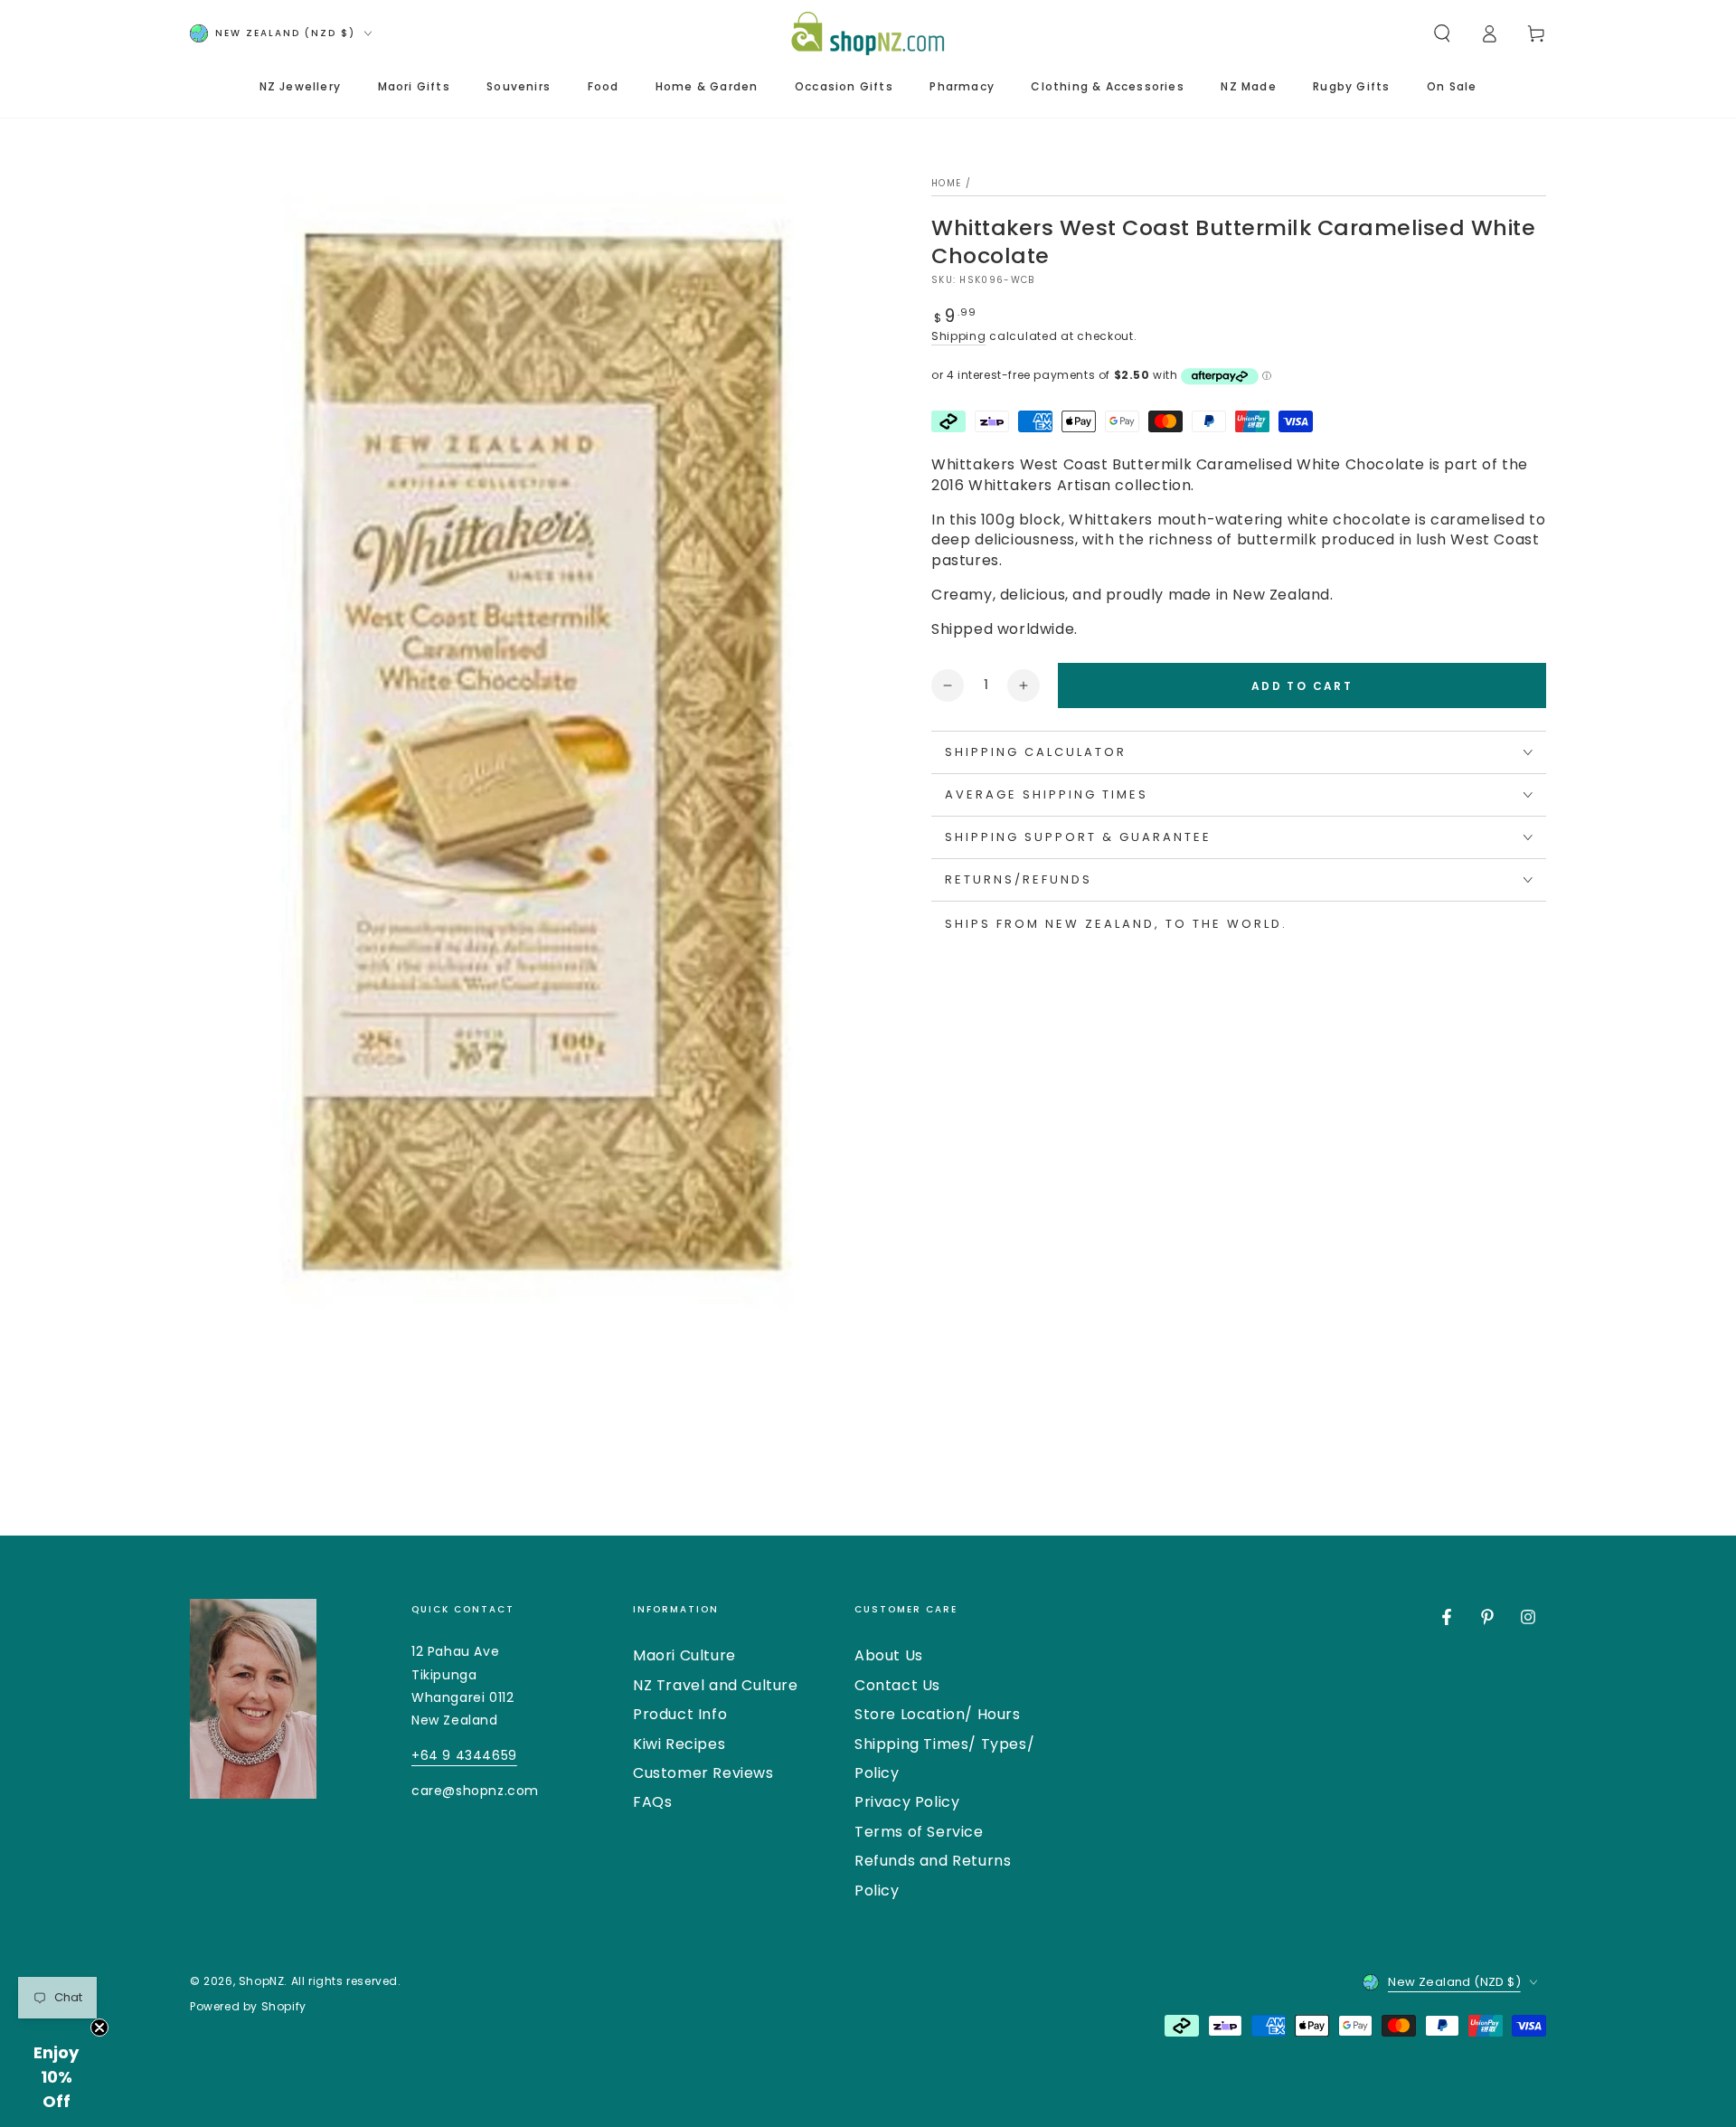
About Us (889, 1655)
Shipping (959, 336)
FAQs (652, 1802)
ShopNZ (262, 1981)
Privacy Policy (907, 1802)
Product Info (680, 1714)
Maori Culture (684, 1655)
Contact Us (897, 1685)
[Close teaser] (99, 2028)
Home (946, 183)
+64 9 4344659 (464, 1755)
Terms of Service (919, 1832)
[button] (1442, 33)
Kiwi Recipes (679, 1744)
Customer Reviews (703, 1773)
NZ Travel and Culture (716, 1685)
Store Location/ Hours (938, 1714)
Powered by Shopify (248, 2007)
